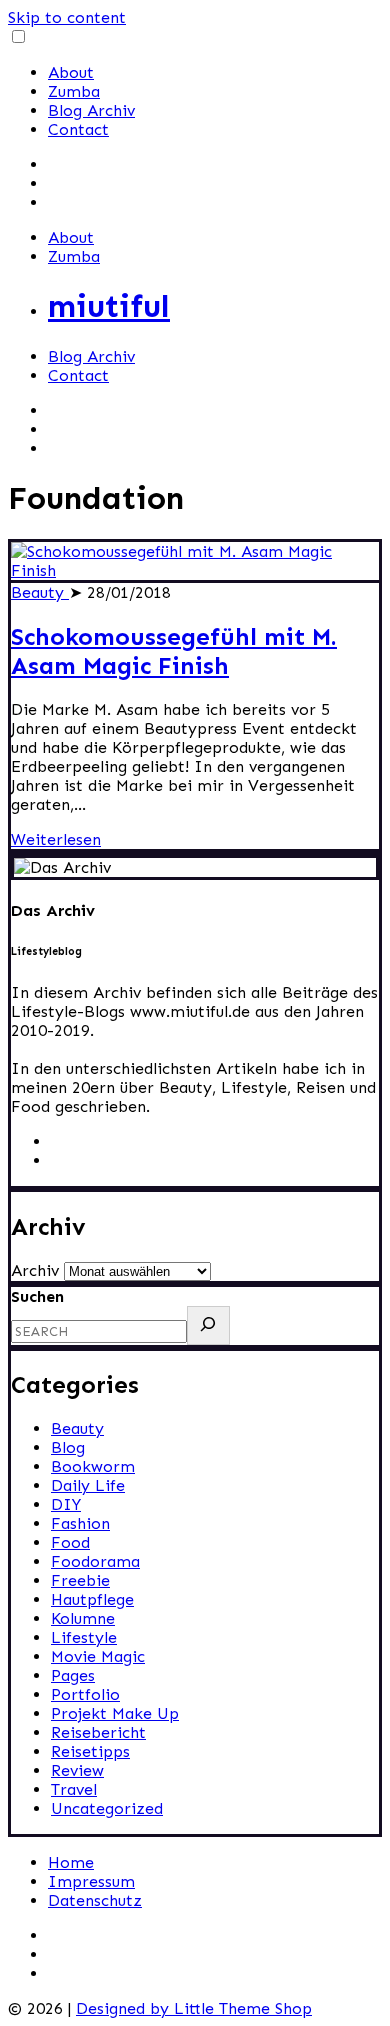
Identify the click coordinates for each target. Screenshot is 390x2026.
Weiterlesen (56, 839)
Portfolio (85, 1694)
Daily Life (88, 1485)
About (71, 72)
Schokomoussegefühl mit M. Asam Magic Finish (174, 651)
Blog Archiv (91, 110)
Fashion (80, 1523)
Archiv (35, 1270)
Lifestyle (84, 1637)
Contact (78, 129)
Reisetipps (90, 1751)
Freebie (80, 1580)
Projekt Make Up (115, 1713)
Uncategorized (107, 1808)
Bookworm (93, 1466)
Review (77, 1770)
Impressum (91, 1881)
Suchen (37, 1296)
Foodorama (95, 1561)
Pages (73, 1675)
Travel (74, 1789)
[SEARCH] (208, 1325)
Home (71, 1862)
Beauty (40, 592)
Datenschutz (95, 1900)
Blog (68, 1447)
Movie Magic (98, 1656)
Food (70, 1542)
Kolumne (83, 1618)
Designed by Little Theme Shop (194, 2008)
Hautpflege (92, 1599)
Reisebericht (98, 1732)
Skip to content (67, 17)
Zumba (74, 91)
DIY (66, 1504)
